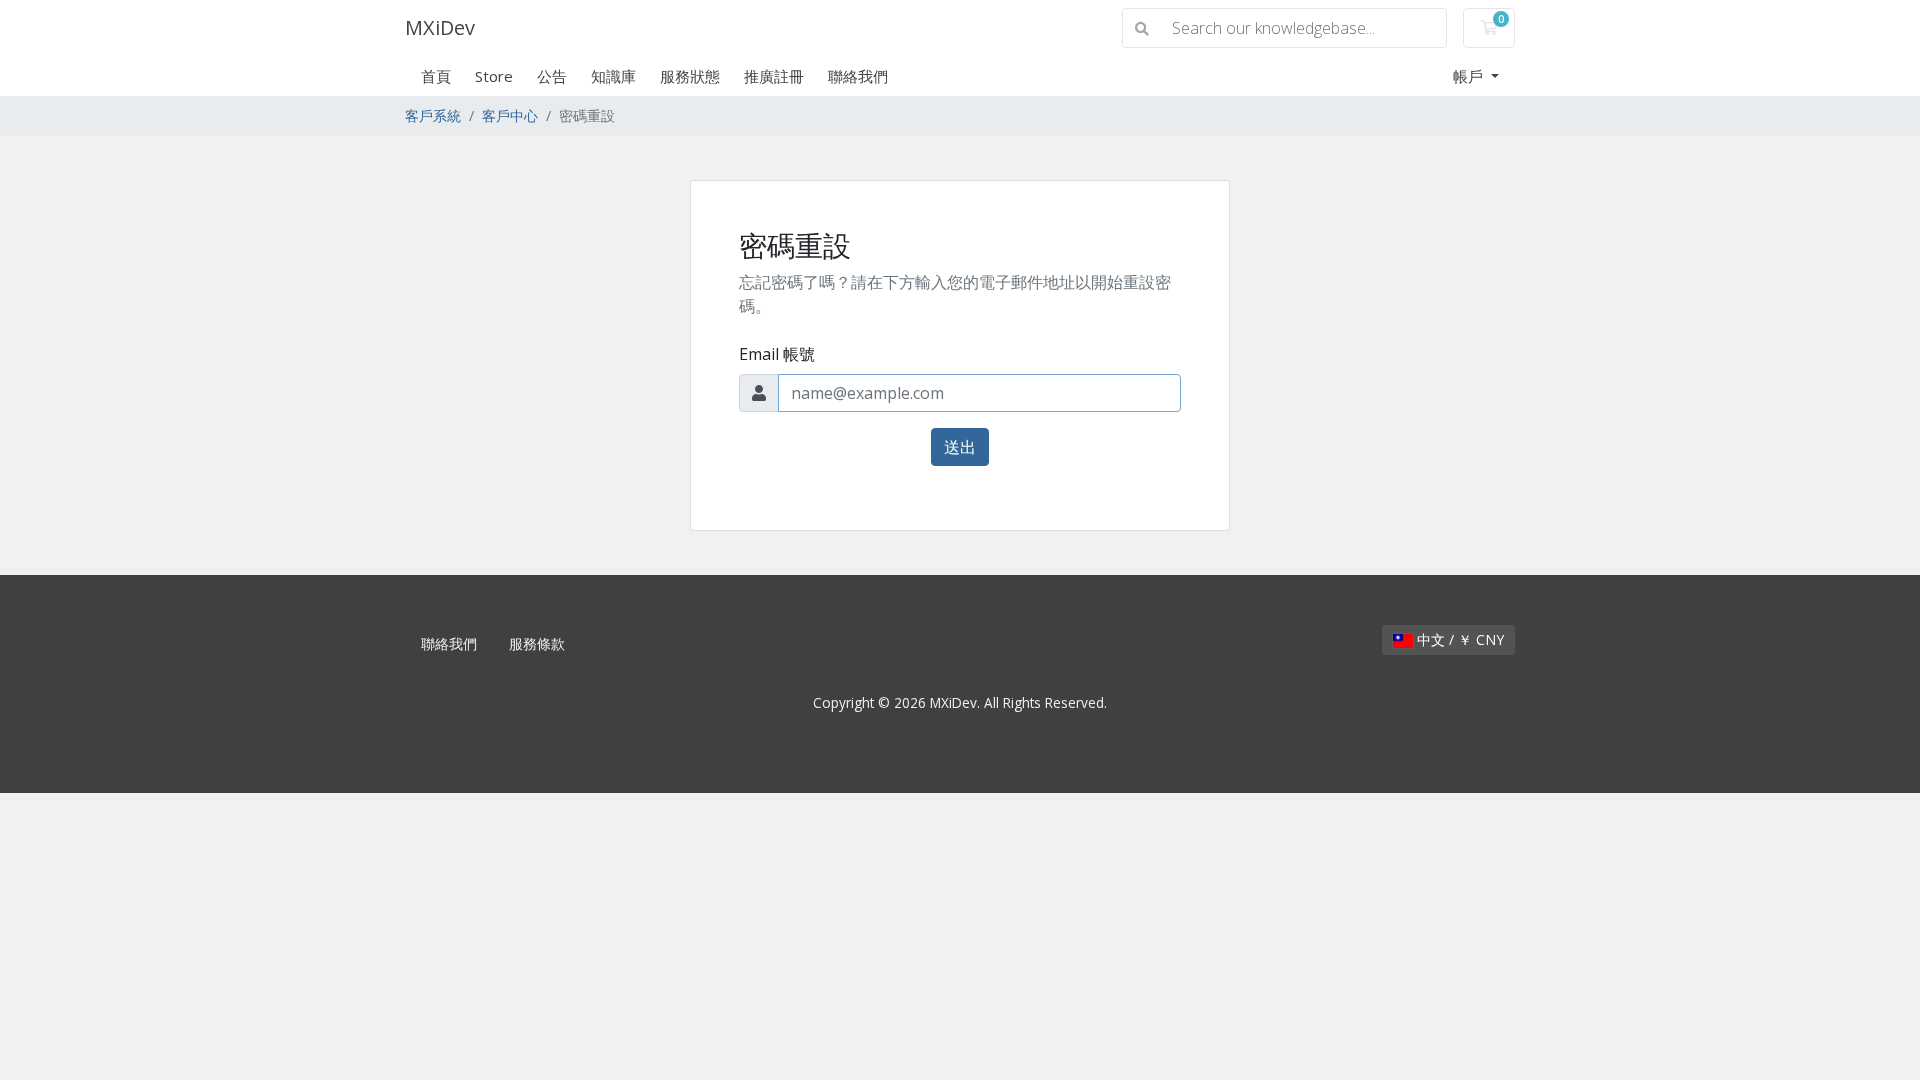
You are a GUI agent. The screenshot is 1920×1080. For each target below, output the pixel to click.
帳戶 (1470, 76)
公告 (552, 76)
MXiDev (440, 27)
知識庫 (613, 76)
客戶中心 (510, 115)
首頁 (436, 76)
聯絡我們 (858, 76)
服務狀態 (690, 76)
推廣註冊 (774, 76)
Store (494, 76)
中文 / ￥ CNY (1458, 639)
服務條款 (537, 643)
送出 (960, 447)
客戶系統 (433, 115)
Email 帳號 (777, 354)
